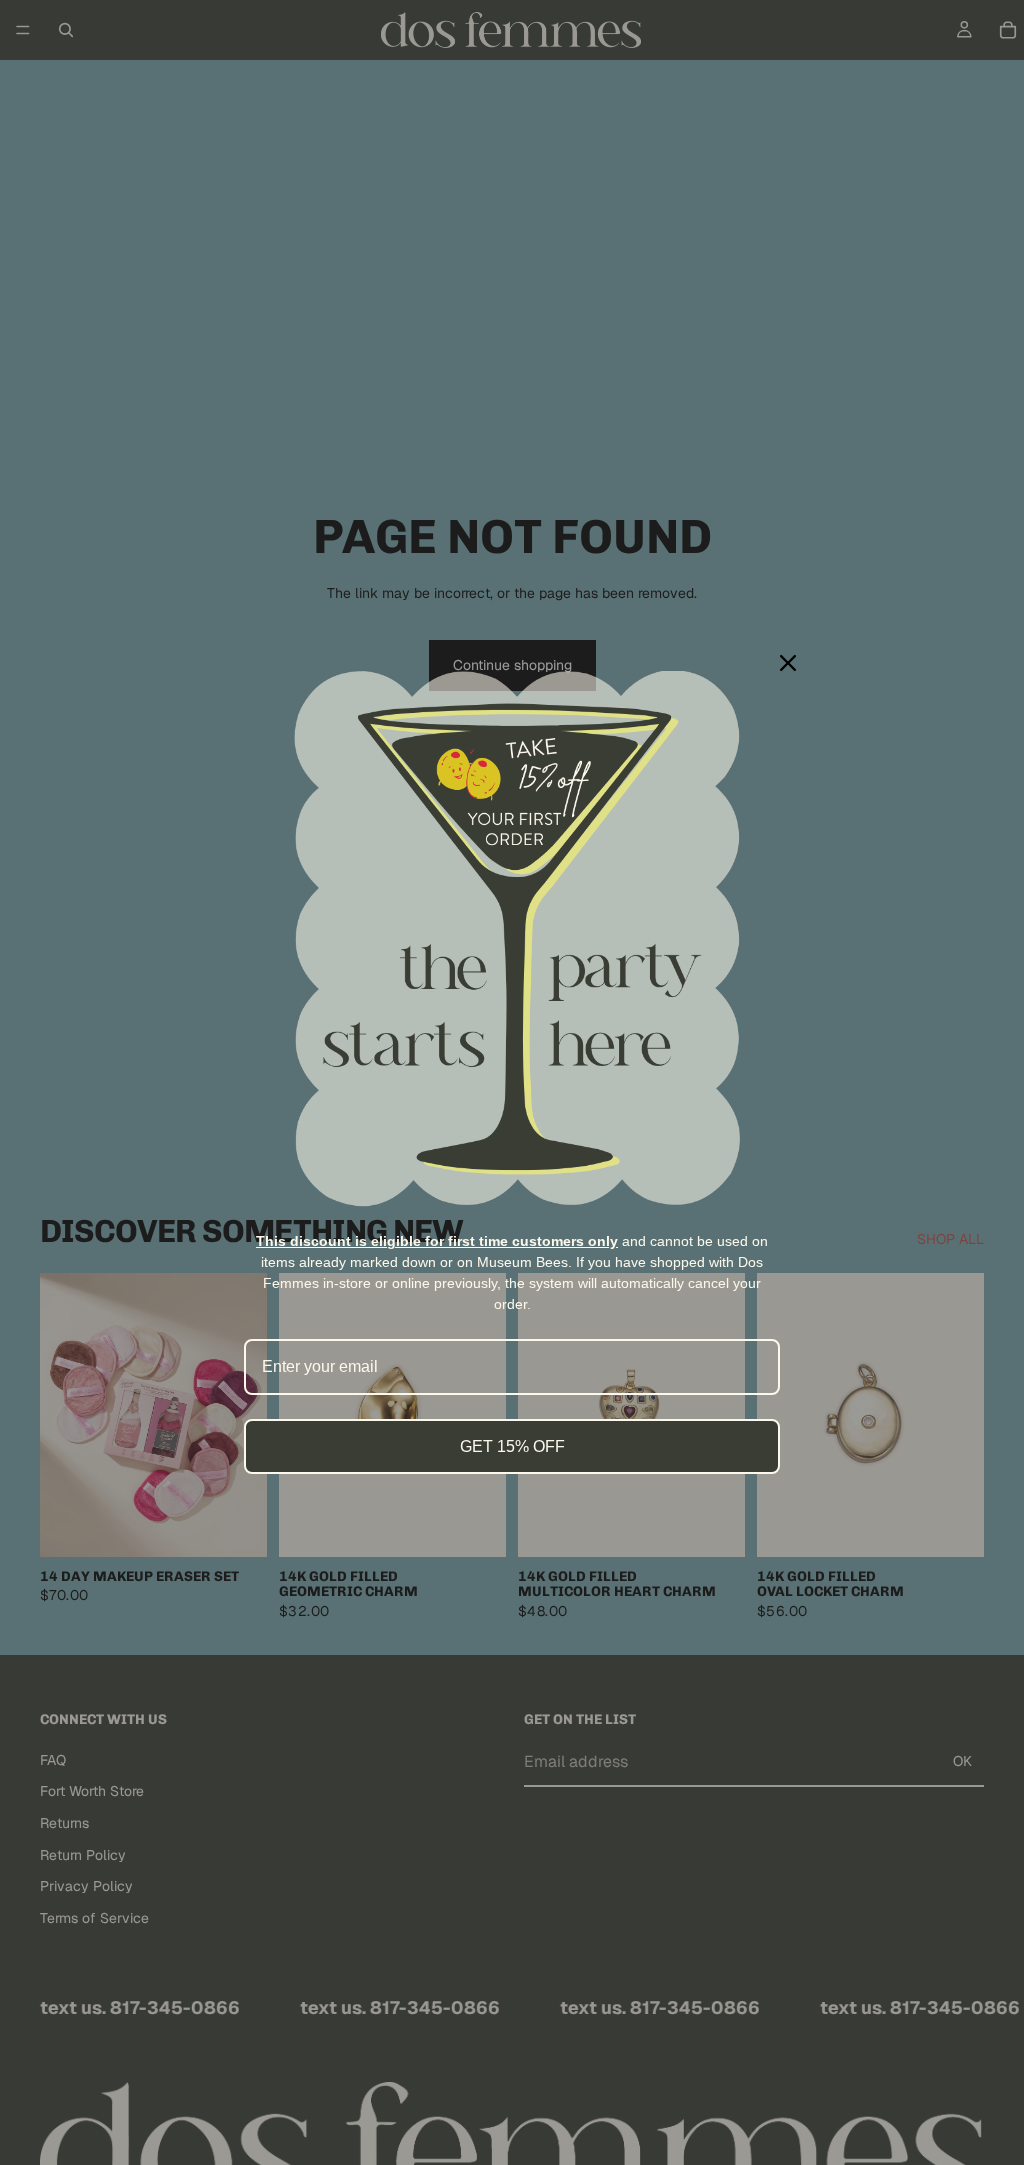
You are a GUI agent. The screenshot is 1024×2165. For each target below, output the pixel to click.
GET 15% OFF (512, 1446)
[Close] (788, 663)
